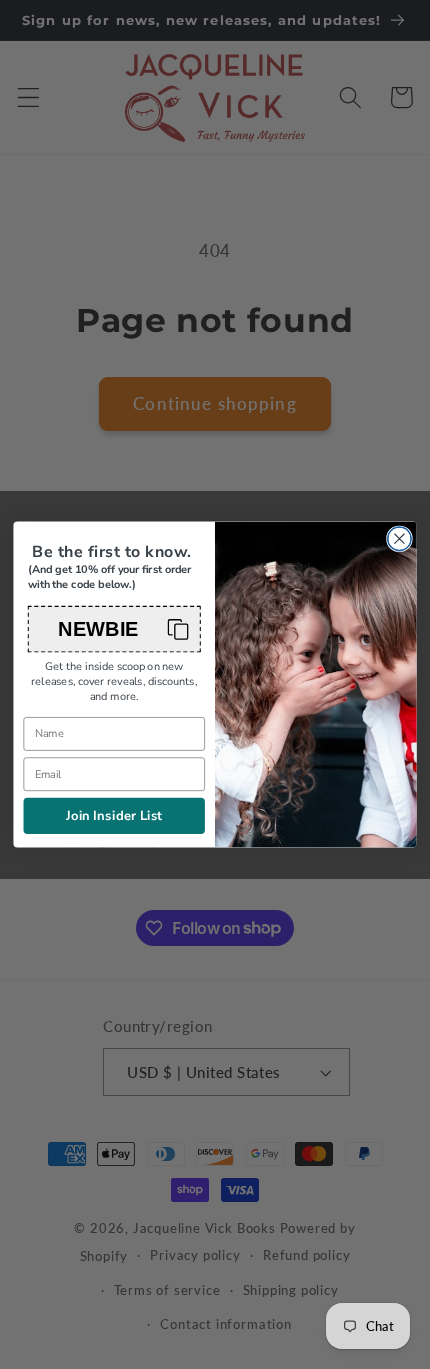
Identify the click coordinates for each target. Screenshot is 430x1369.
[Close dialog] (400, 539)
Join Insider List (114, 816)
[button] (114, 629)
